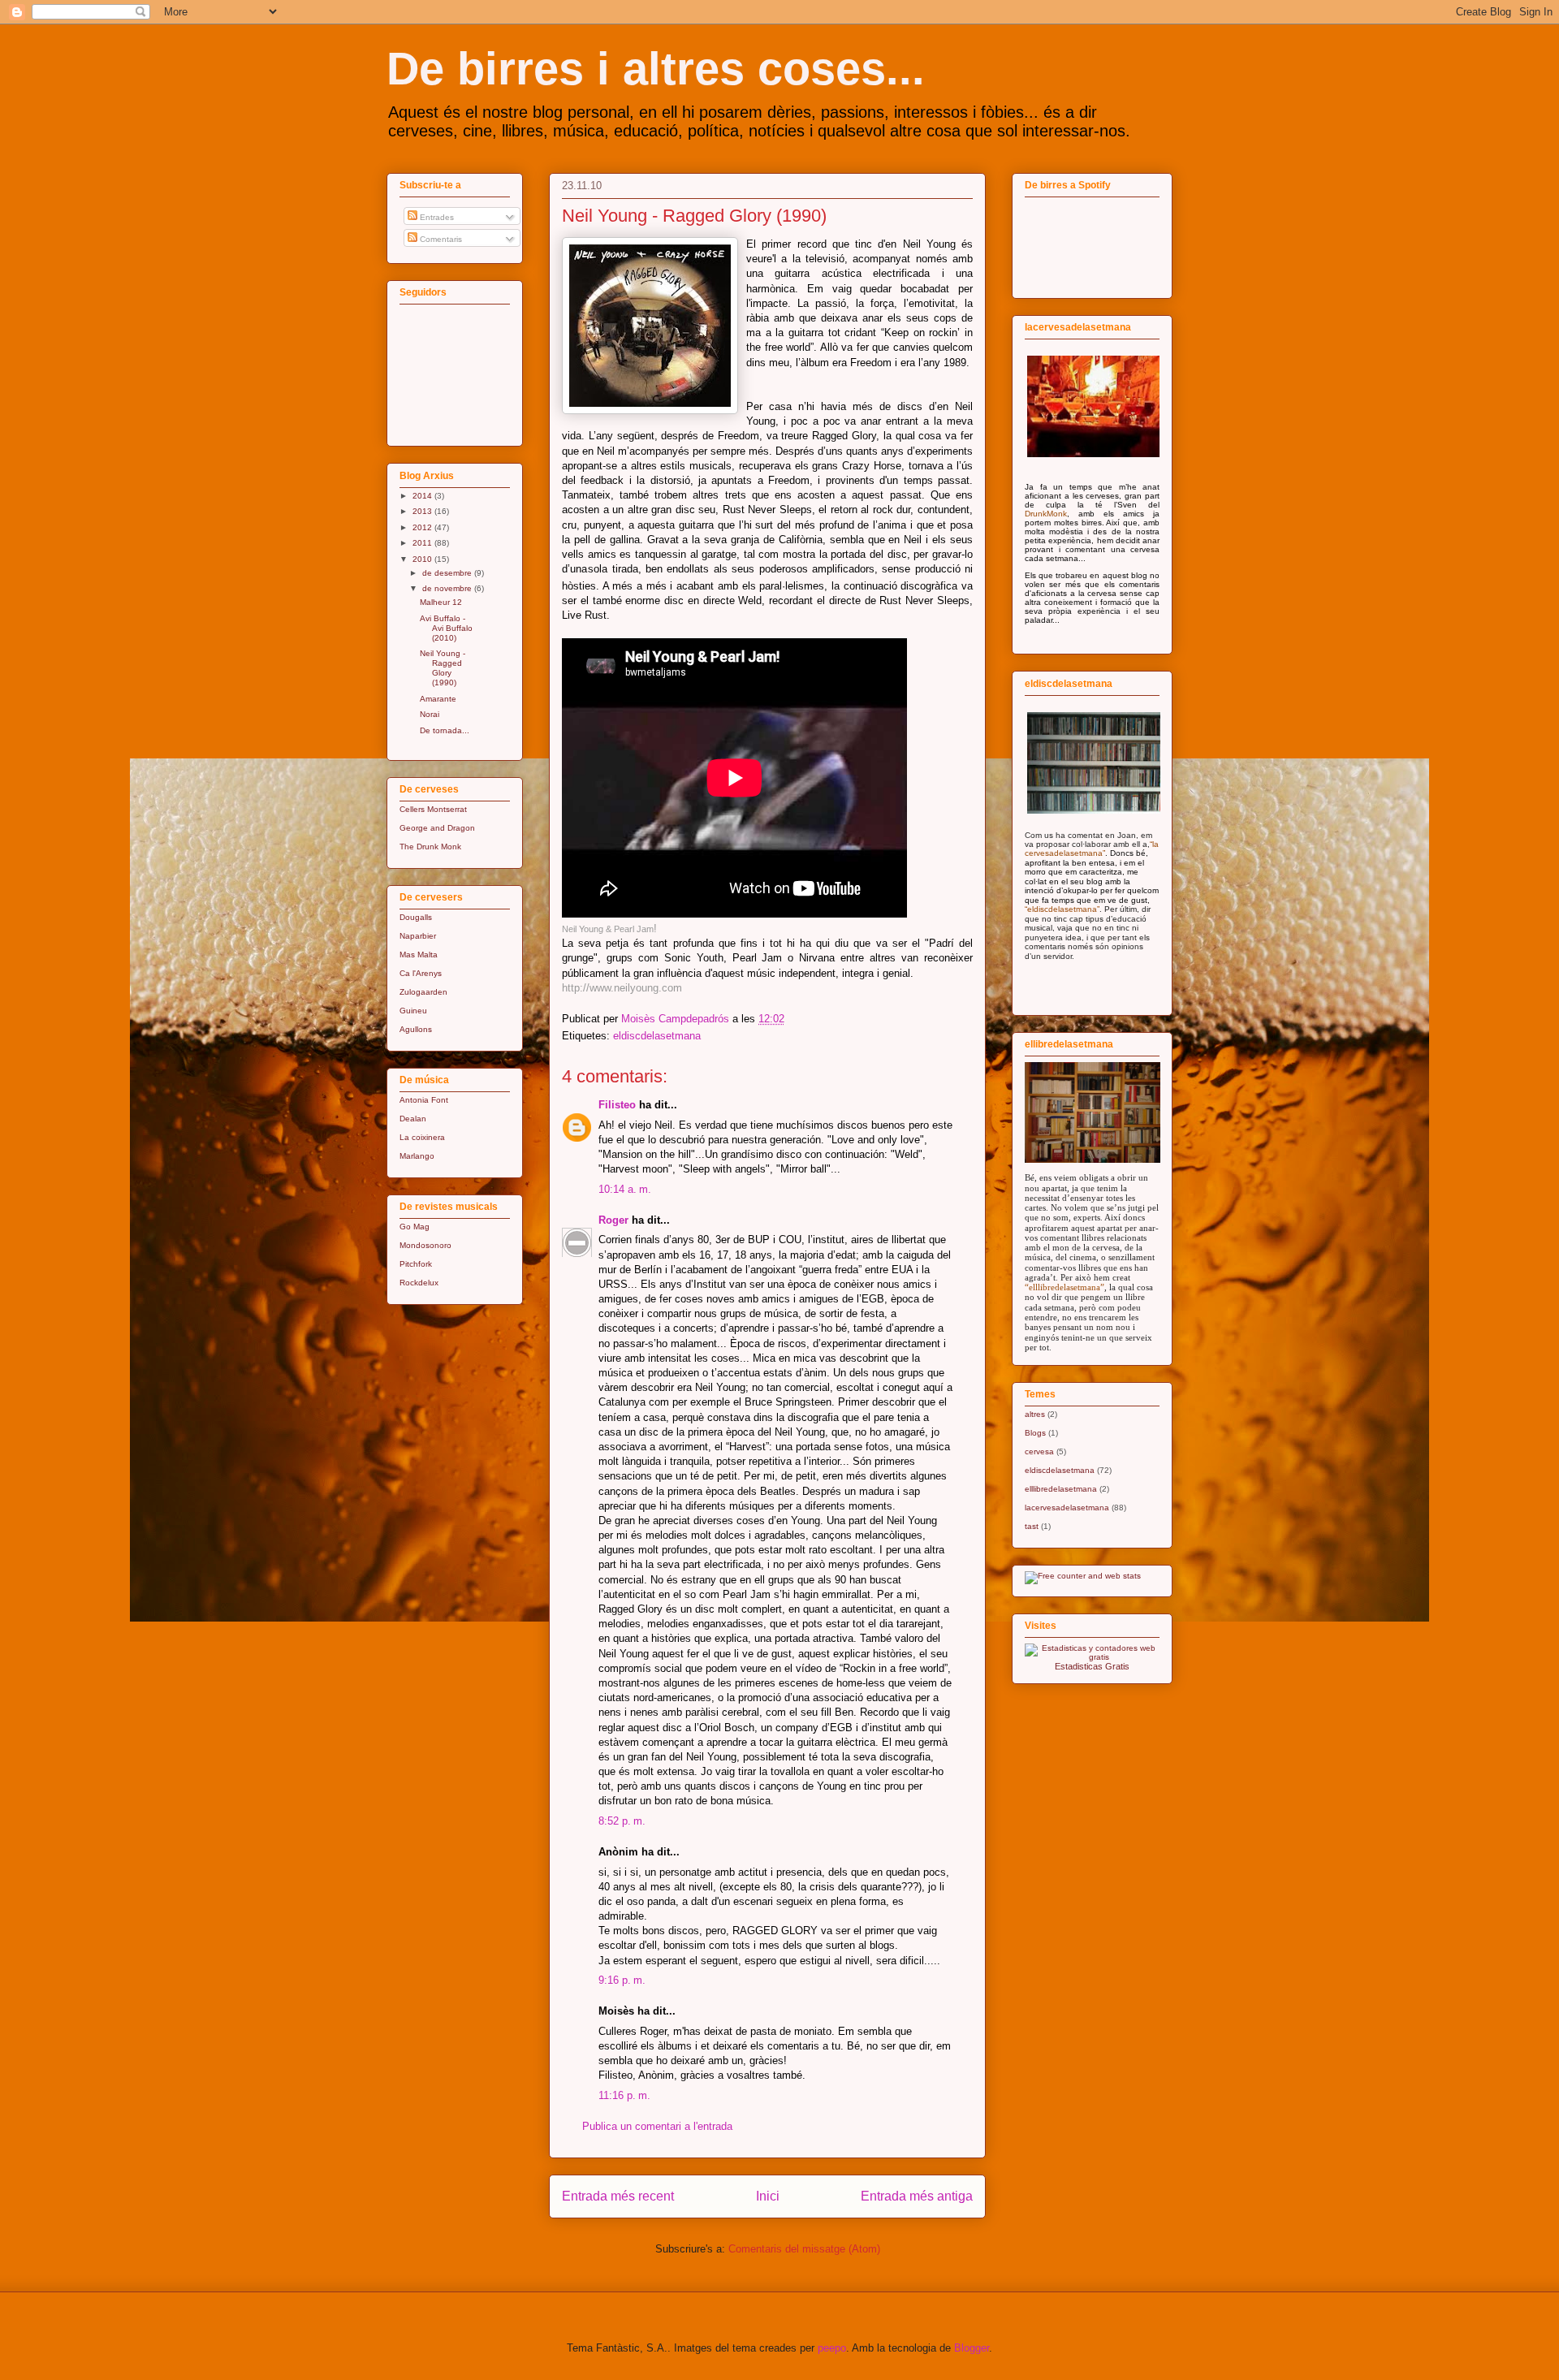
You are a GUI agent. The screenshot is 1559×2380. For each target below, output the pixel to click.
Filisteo (617, 1105)
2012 (423, 527)
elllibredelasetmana (1061, 1489)
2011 (423, 543)
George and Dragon (437, 828)
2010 (423, 559)
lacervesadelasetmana (1067, 1507)
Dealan (413, 1119)
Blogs (1035, 1433)
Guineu (413, 1011)
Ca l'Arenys (421, 973)
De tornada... (445, 730)
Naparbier (418, 936)
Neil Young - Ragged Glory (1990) (443, 668)
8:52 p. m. (622, 1821)
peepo (832, 2348)
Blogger (972, 2348)
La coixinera (422, 1137)
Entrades (436, 217)
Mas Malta (419, 955)
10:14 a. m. (625, 1189)
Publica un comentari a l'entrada (657, 2126)
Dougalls (416, 917)
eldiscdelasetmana (657, 1036)
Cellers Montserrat (433, 809)
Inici (768, 2196)
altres (1035, 1414)
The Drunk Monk (430, 847)
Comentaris (440, 239)
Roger (613, 1220)
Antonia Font (424, 1100)
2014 (423, 496)
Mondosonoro (425, 1245)
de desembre (448, 573)
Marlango (417, 1156)
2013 (423, 511)
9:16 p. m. (622, 1980)
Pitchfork (416, 1264)
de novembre (448, 588)
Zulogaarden (423, 992)
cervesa (1039, 1451)
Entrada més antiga (917, 2196)
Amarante (438, 699)
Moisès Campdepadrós (677, 1019)
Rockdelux (419, 1283)
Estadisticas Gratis (1092, 1666)
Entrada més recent (618, 2196)
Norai (430, 714)
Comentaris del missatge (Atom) (804, 2249)
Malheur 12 (441, 602)
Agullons (416, 1029)
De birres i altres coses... (656, 69)
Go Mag (415, 1227)
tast (1032, 1526)
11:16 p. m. (624, 2095)
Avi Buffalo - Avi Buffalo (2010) (446, 628)
